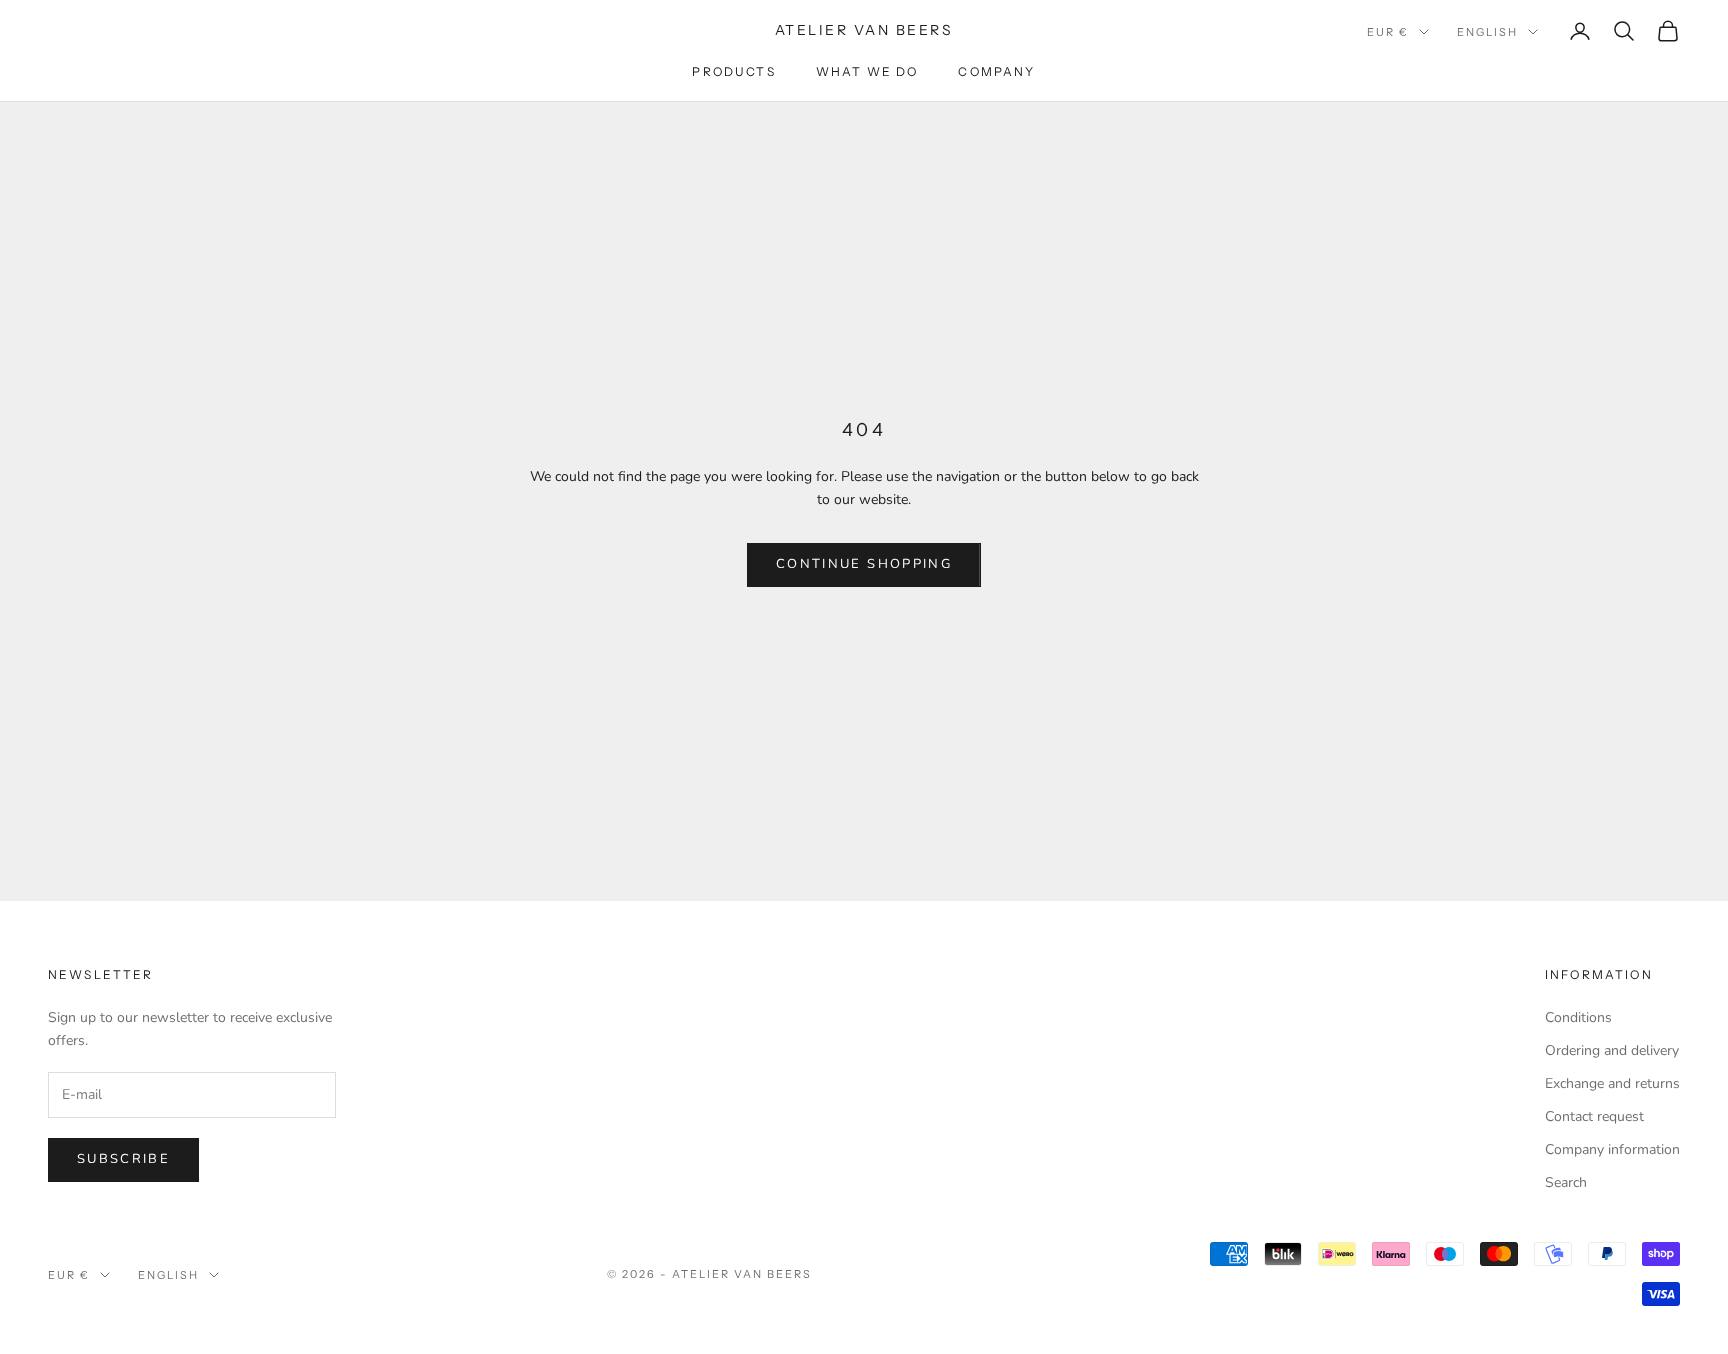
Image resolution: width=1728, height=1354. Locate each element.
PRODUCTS (733, 71)
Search (1566, 1182)
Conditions (1578, 1017)
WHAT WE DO (867, 71)
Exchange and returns (1612, 1083)
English (1487, 32)
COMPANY (996, 71)
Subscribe (123, 1159)
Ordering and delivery (1612, 1050)
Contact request (1594, 1116)
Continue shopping (864, 564)
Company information (1612, 1149)
